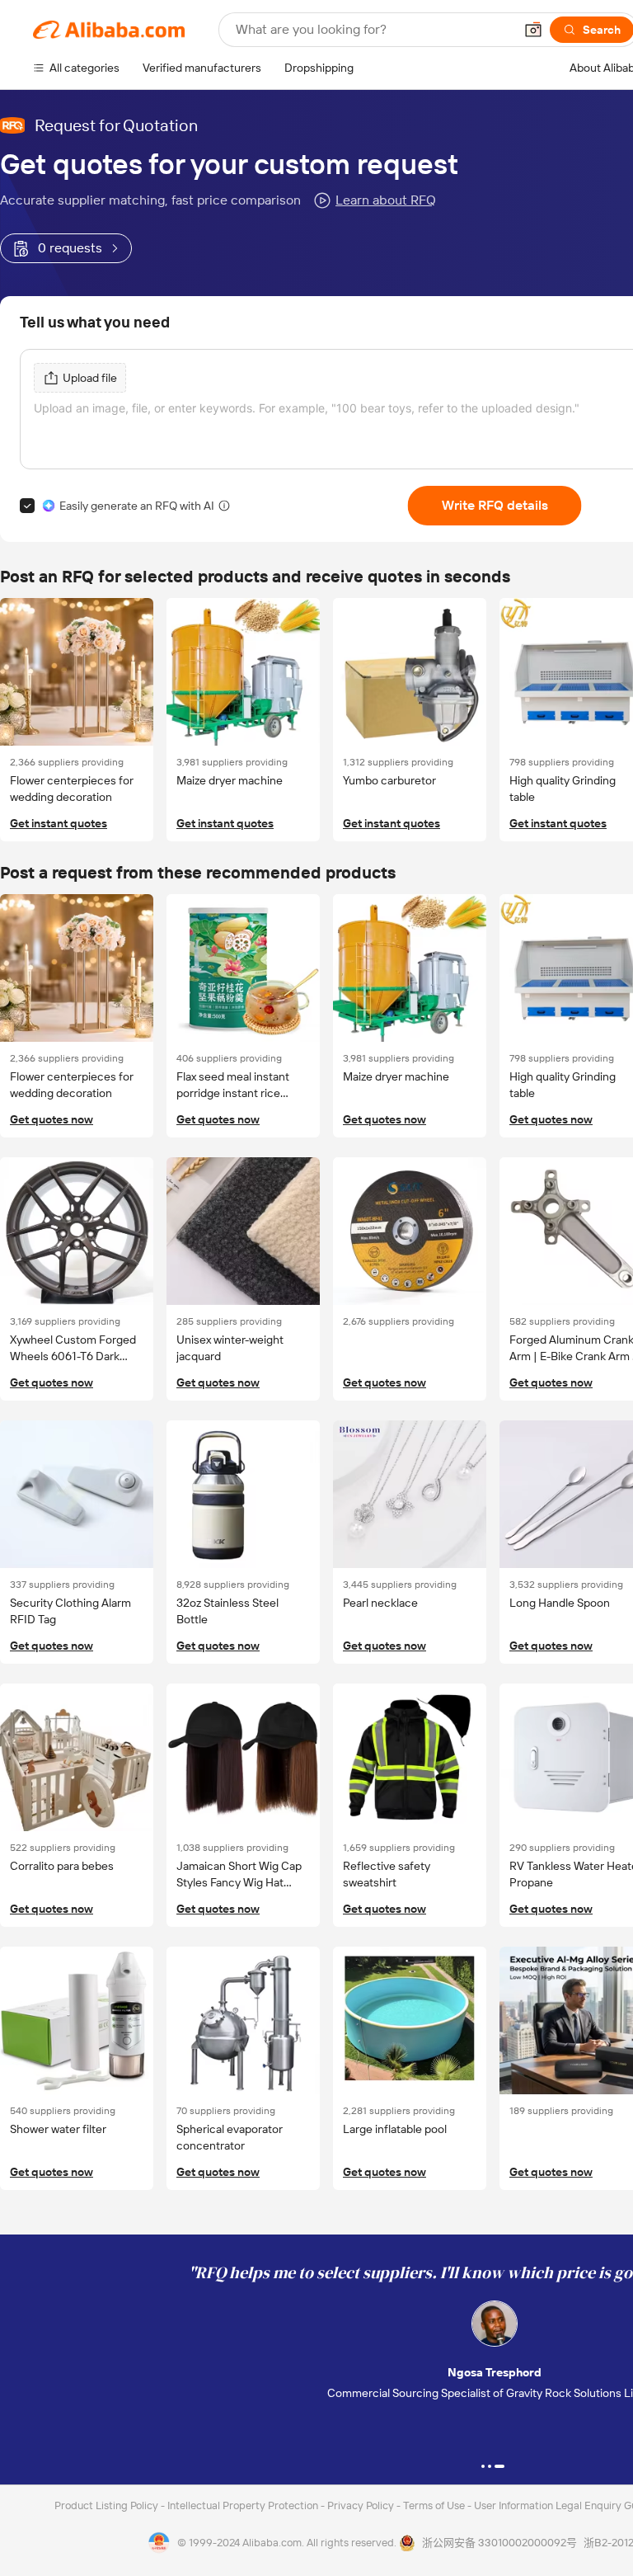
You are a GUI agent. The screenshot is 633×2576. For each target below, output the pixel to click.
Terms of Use (435, 2505)
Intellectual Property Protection (244, 2505)
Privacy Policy (362, 2505)
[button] (533, 30)
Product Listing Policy (108, 2505)
